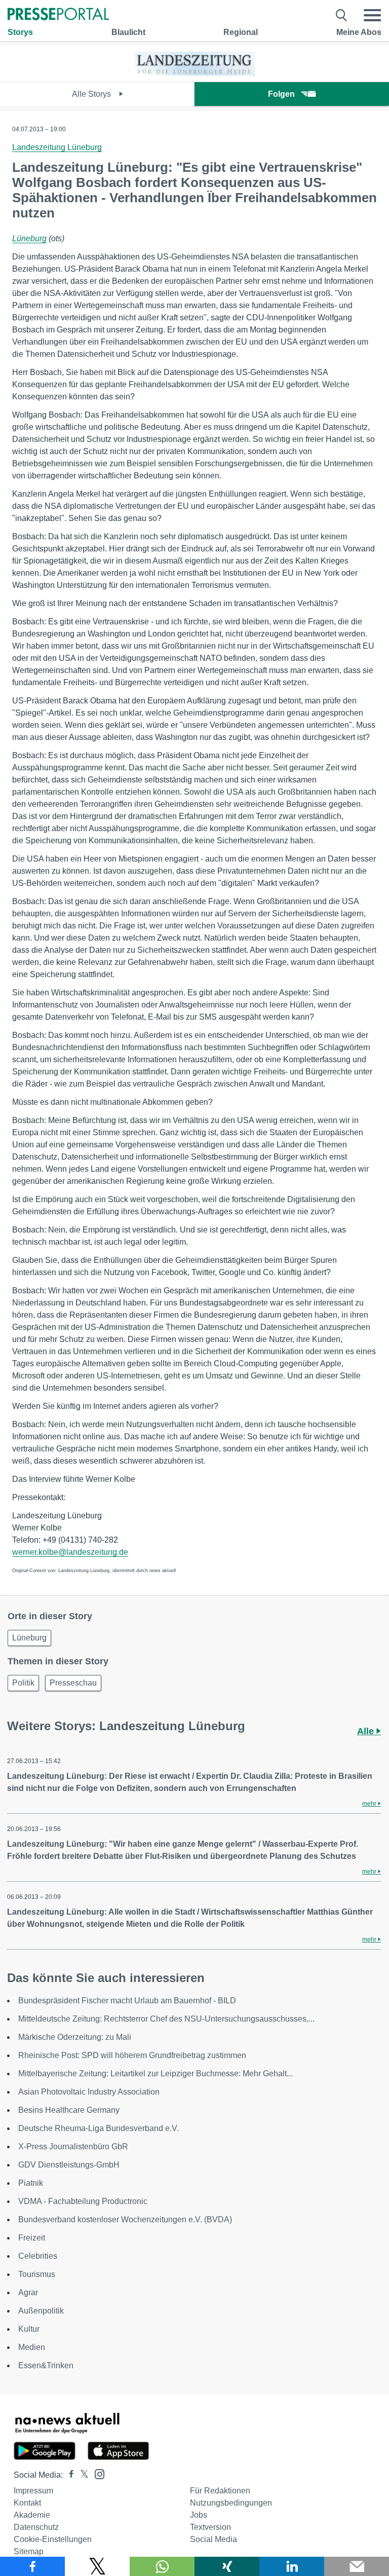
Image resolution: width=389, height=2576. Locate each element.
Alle (367, 1731)
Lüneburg (29, 238)
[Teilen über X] (97, 2566)
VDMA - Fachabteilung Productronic (83, 2201)
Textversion (210, 2527)
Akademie (32, 2515)
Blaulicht (128, 32)
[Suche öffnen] (342, 15)
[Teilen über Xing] (227, 2566)
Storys (20, 32)
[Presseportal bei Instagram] (96, 2473)
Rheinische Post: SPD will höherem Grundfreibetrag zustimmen (132, 2055)
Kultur (29, 2329)
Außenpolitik (41, 2311)
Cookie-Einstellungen (53, 2539)
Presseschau (73, 1683)
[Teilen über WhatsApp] (162, 2566)
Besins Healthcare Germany (69, 2110)
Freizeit (32, 2238)
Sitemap (29, 2551)
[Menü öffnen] (372, 15)
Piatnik (31, 2183)
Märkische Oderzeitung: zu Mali (75, 2037)
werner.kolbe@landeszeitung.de (70, 1552)
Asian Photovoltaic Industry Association (89, 2092)
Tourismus (37, 2274)
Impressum (33, 2491)
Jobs (199, 2515)
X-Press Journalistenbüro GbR (73, 2146)
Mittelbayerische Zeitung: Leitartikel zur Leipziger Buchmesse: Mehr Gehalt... (155, 2074)
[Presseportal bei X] (81, 2475)
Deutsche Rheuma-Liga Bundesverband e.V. (99, 2128)
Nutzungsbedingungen (231, 2503)
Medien (32, 2347)
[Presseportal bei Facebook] (68, 2475)
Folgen (281, 94)
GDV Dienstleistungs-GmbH (69, 2165)
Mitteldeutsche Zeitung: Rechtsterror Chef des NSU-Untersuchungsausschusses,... (166, 2019)
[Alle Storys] (195, 73)
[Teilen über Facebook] (32, 2566)
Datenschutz (36, 2527)
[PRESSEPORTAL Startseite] (58, 15)
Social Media (213, 2539)
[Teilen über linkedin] (292, 2566)
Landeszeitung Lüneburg (57, 147)
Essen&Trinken (46, 2365)
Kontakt (27, 2503)
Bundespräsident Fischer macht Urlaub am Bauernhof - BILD (127, 2001)
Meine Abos (359, 32)
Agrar (28, 2292)
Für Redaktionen (220, 2491)
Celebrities (38, 2256)
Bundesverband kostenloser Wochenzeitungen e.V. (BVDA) (125, 2219)
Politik (23, 1683)
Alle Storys (92, 94)
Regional (241, 32)
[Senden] (357, 2566)
